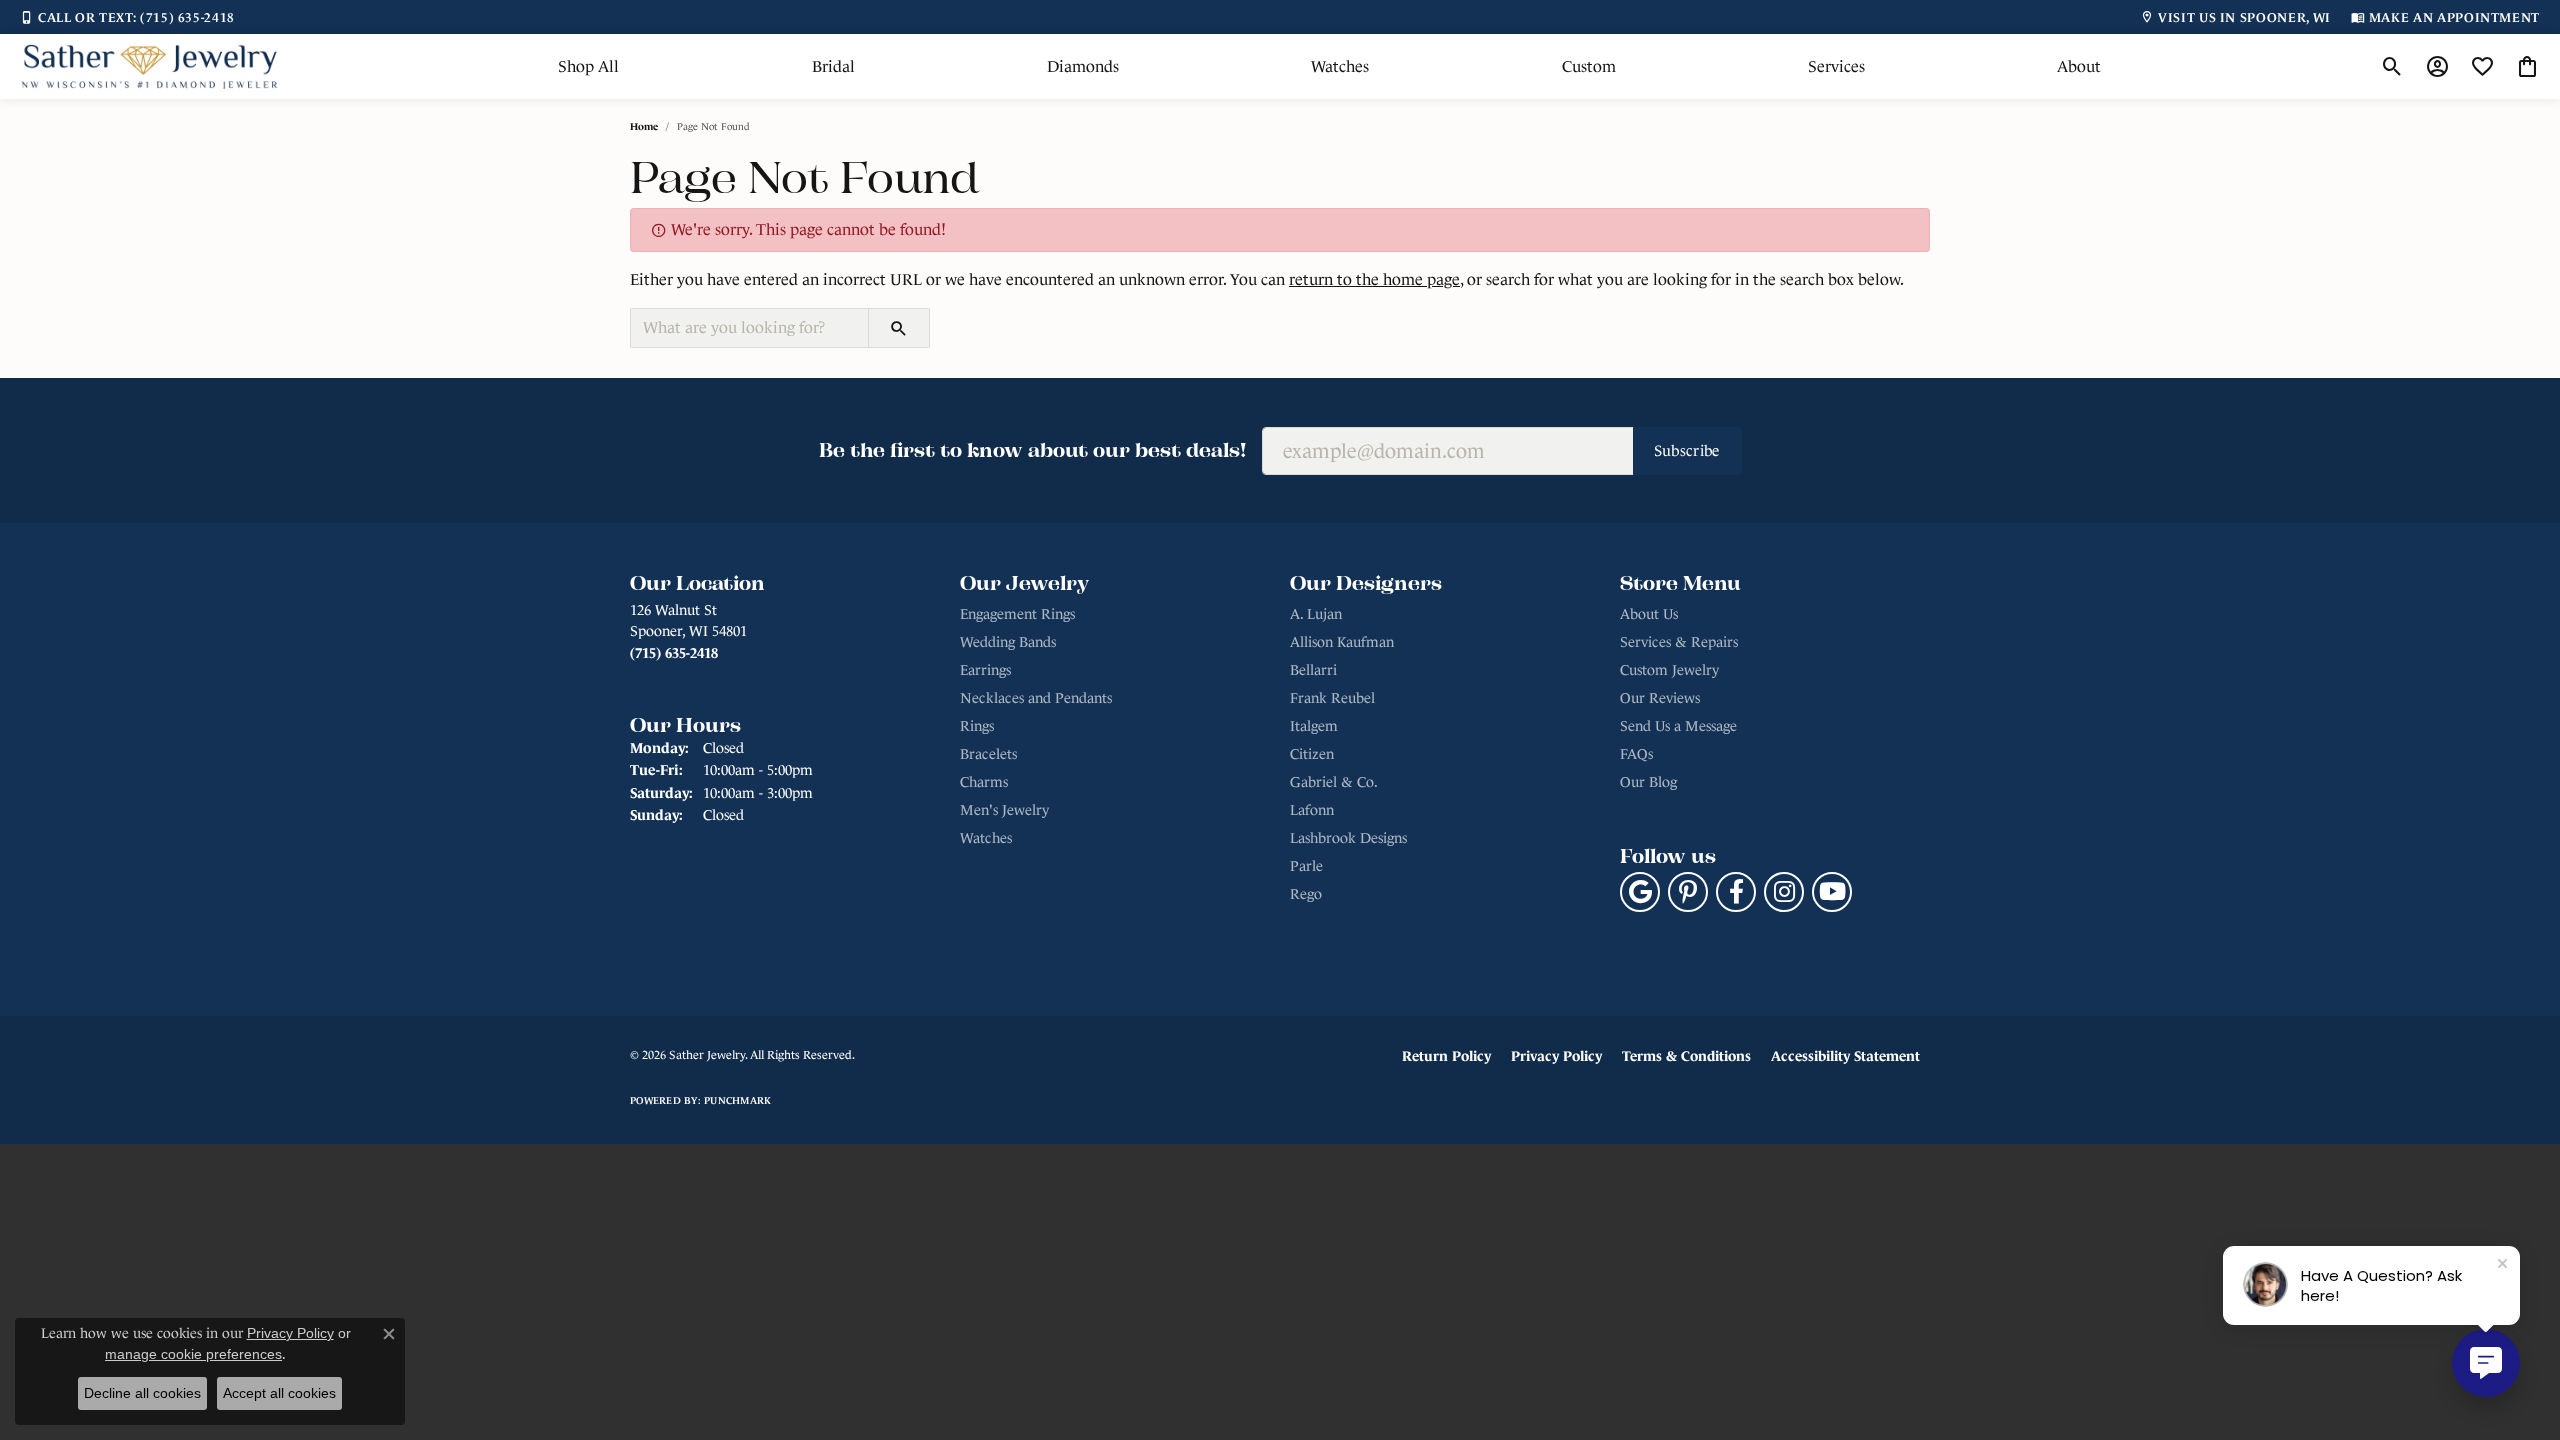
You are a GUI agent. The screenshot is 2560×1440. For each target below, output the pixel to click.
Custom (1589, 66)
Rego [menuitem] (1306, 894)
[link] (127, 17)
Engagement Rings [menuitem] (1017, 614)
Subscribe (1687, 450)
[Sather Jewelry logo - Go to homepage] (150, 66)
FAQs (1636, 754)
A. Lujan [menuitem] (1316, 614)
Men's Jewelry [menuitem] (1004, 810)
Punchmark (737, 1100)
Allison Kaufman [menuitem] (1342, 642)
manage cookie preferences (193, 1354)
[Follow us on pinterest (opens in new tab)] (1688, 892)
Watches (1340, 66)
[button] (2392, 67)
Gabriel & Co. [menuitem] (1334, 782)
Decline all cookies (142, 1393)
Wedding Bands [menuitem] (1008, 642)
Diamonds (1083, 66)
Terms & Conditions (1686, 1056)
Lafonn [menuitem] (1312, 810)
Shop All (588, 66)
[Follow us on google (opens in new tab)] (1640, 892)
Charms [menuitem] (984, 782)
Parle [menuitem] (1306, 866)
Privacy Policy (1556, 1056)
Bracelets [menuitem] (988, 754)
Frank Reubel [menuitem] (1332, 698)
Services (1836, 66)
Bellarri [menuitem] (1313, 670)
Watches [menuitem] (986, 838)
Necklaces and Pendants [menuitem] (1036, 698)
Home (644, 126)
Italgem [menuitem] (1314, 726)
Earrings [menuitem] (985, 670)
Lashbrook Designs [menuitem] (1348, 838)
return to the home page (1374, 279)
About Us (1649, 614)
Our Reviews (1660, 698)
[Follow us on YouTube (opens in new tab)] (1832, 892)
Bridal (833, 66)
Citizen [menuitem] (1312, 754)
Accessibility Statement (1845, 1056)
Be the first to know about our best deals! (1032, 449)
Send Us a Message (1678, 726)
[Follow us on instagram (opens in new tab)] (1784, 892)
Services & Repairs (1679, 642)
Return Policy (1446, 1056)
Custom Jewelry (1669, 670)
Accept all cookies (279, 1393)
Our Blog (1648, 782)
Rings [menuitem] (977, 726)
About (2079, 66)
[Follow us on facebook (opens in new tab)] (1736, 892)
